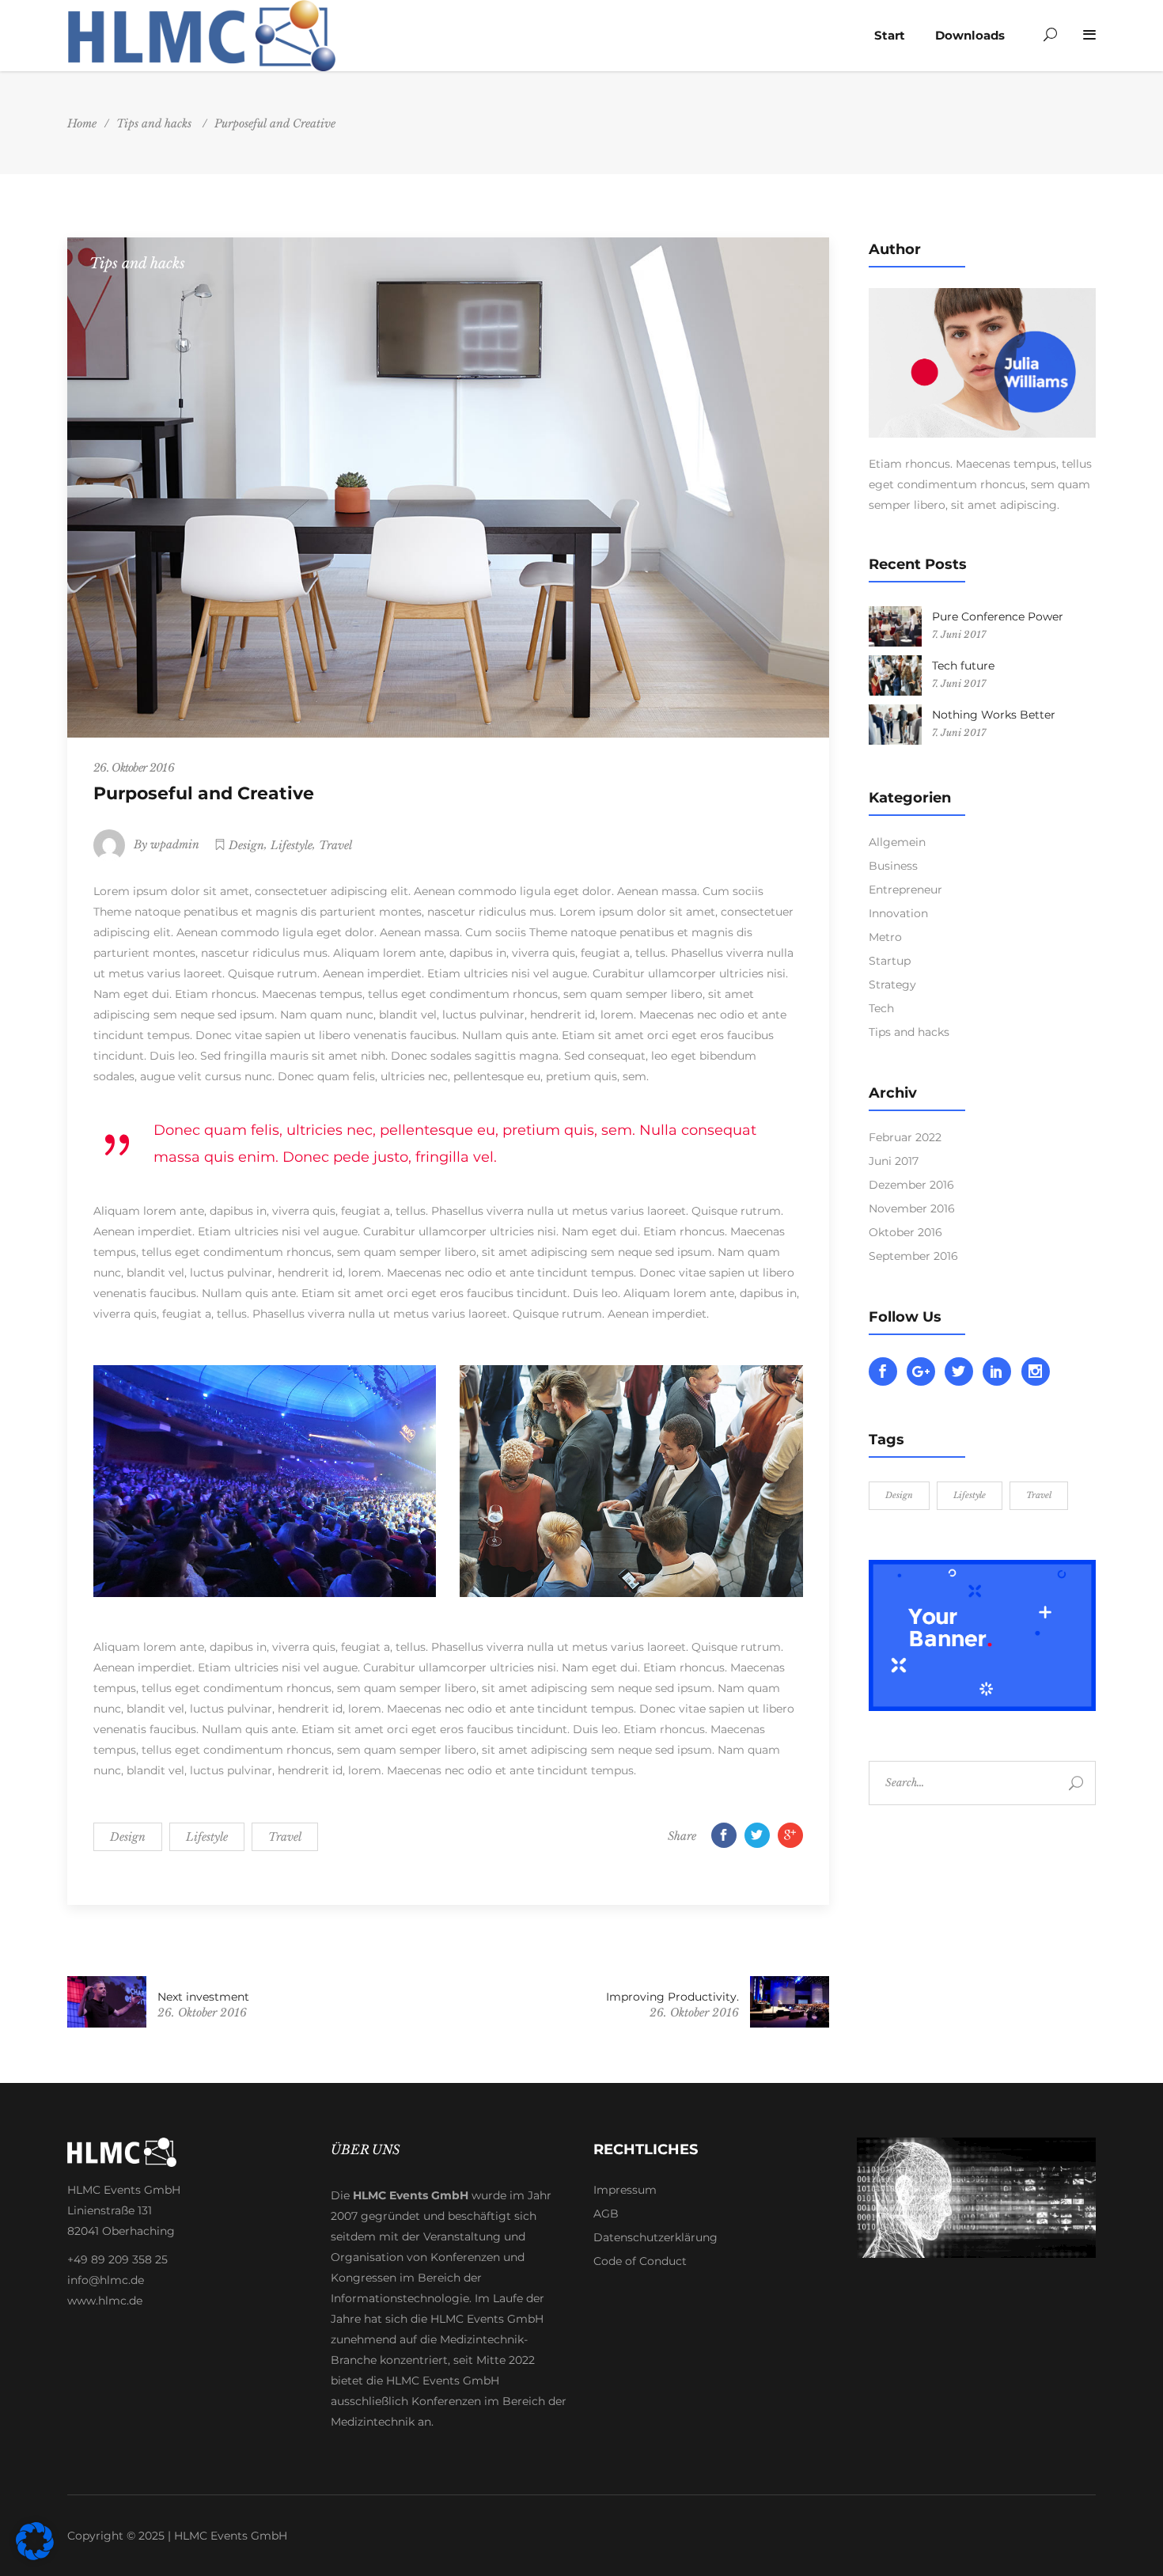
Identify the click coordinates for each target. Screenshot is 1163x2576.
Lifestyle (292, 845)
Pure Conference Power (998, 616)
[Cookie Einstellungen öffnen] (35, 2556)
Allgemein (897, 842)
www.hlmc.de (105, 2301)
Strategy (892, 984)
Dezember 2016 (911, 1185)
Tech (881, 1008)
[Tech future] (895, 675)
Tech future (963, 666)
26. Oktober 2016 (134, 768)
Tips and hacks (154, 123)
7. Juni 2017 (959, 634)
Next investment (203, 1997)
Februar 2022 (905, 1137)
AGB (606, 2214)
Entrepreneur (905, 890)
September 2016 (913, 1256)
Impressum (625, 2190)
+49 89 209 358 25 (117, 2259)
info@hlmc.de (106, 2280)
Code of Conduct (640, 2261)
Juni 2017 (894, 1161)
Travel (335, 845)
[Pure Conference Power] (895, 626)
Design (246, 845)
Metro (885, 937)
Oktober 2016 (905, 1232)
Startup (890, 961)
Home (82, 123)
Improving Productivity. (672, 1997)
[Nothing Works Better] (895, 725)
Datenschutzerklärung (655, 2237)
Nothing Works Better (994, 715)
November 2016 (912, 1208)
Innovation (898, 913)
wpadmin (175, 844)
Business (893, 866)
